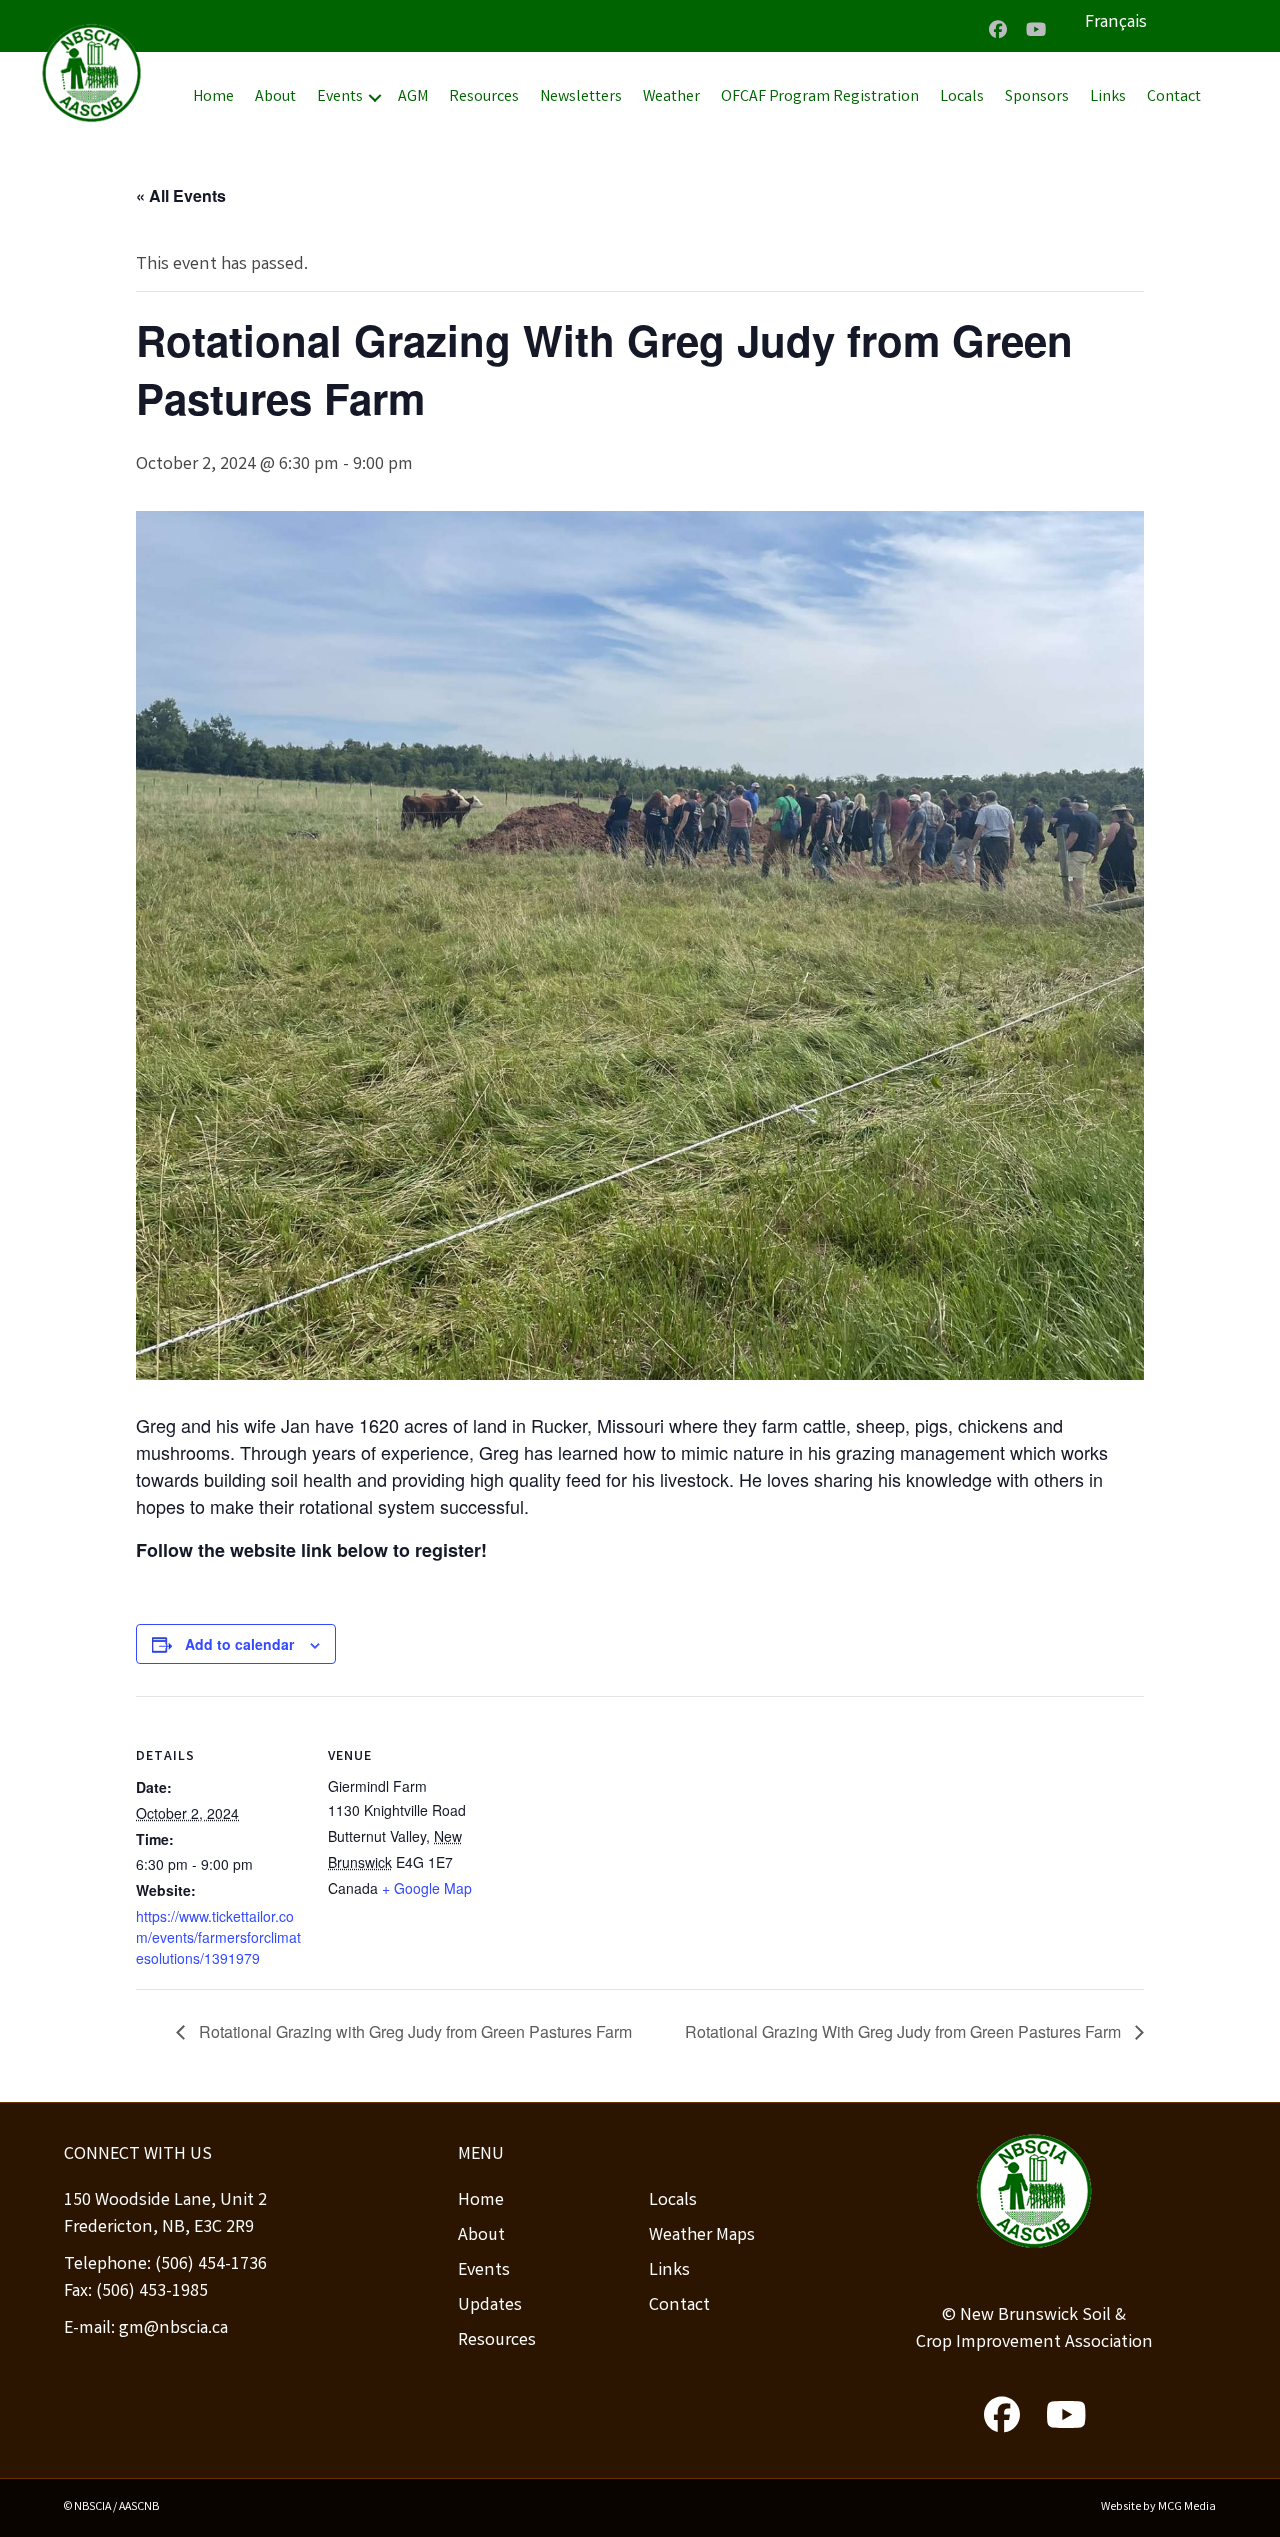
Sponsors (1037, 97)
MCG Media (1187, 2507)
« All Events (181, 195)
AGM (413, 97)
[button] (998, 29)
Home (213, 97)
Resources (484, 97)
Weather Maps (702, 2236)
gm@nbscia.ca (173, 2329)
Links (1108, 97)
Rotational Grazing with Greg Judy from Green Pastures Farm (413, 2031)
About (275, 97)
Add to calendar (239, 1644)
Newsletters (581, 97)
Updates (490, 2306)
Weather (671, 97)
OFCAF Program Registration (820, 97)
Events (340, 97)
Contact (1174, 97)
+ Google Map (427, 1888)
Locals (962, 97)
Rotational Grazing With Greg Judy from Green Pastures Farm (905, 2031)
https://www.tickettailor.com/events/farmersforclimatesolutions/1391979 (218, 1937)
